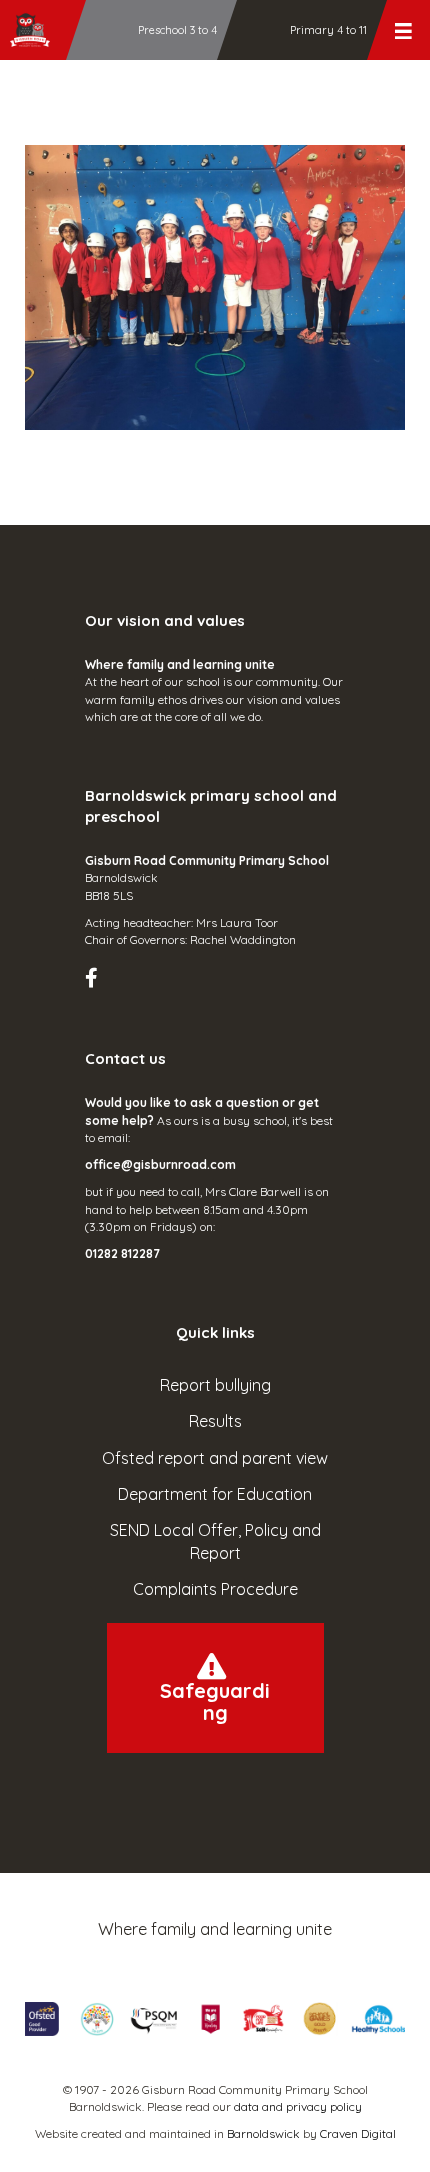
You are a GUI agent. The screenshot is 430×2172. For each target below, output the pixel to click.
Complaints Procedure (215, 1589)
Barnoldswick (263, 2133)
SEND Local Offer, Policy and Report (215, 1541)
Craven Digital (358, 2133)
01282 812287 (122, 1253)
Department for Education (215, 1494)
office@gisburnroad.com (160, 1164)
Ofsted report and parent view (215, 1458)
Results (215, 1421)
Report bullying (215, 1385)
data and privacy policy (298, 2106)
